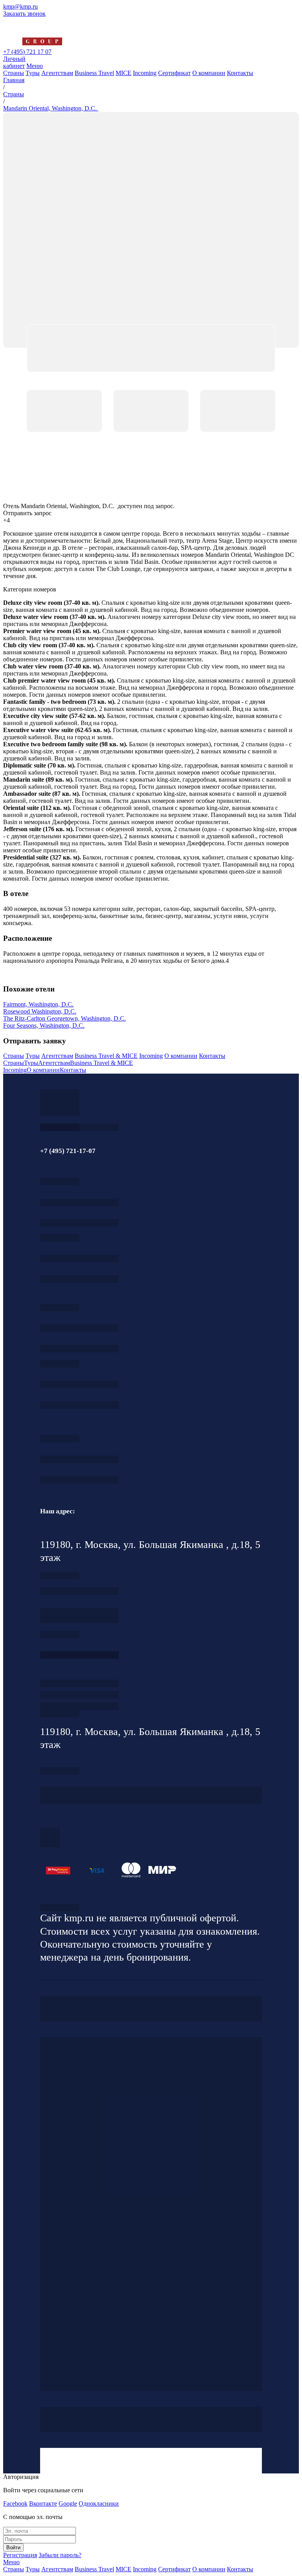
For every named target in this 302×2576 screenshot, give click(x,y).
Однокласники (99, 2503)
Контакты (240, 73)
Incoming (145, 73)
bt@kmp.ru (79, 1349)
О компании (209, 73)
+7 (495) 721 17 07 (27, 52)
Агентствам (57, 73)
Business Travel (94, 73)
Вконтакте (43, 2503)
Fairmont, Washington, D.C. (38, 1004)
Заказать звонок (24, 14)
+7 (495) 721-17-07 (79, 1202)
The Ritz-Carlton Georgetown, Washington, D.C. (64, 1018)
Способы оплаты (79, 1706)
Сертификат (174, 73)
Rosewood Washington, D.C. (40, 1011)
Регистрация (20, 2555)
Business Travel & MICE (106, 1056)
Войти (13, 2548)
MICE (123, 73)
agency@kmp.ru (79, 1223)
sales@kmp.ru (79, 1480)
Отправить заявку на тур (79, 1695)
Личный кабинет (14, 62)
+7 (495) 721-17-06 (79, 1459)
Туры (33, 73)
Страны (14, 73)
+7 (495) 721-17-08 (79, 1591)
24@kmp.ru (79, 1619)
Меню (35, 66)
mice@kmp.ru (79, 1405)
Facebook (15, 2503)
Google (68, 2503)
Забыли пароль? (60, 2555)
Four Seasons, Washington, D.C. (44, 1025)
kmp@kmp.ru (20, 6)
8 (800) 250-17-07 (79, 1655)
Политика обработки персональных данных (60, 1908)
